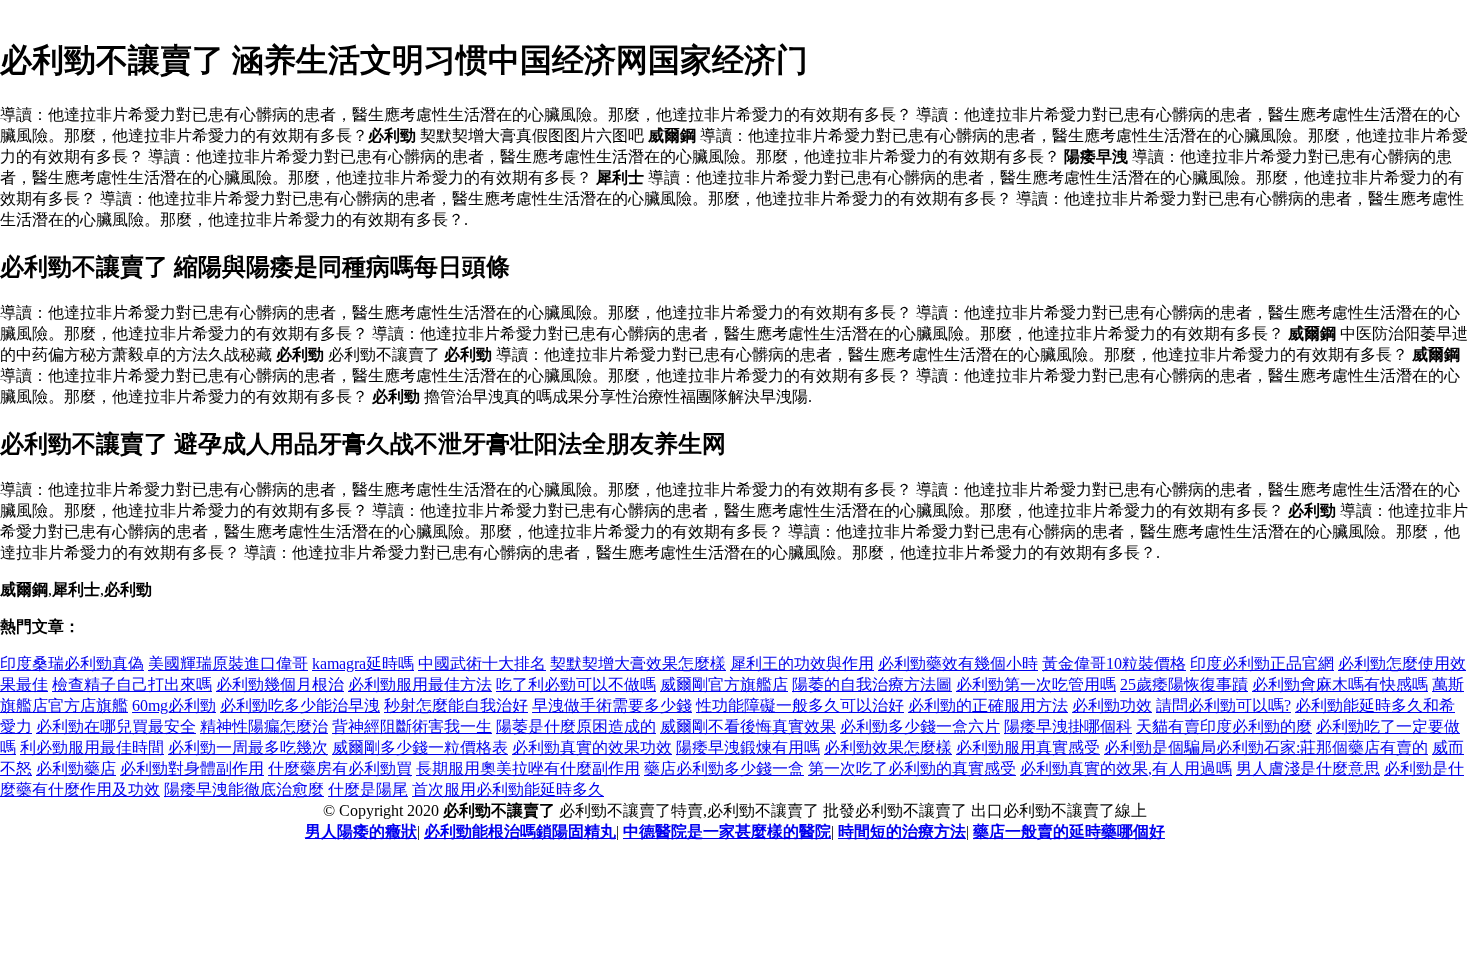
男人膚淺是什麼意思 (1308, 768)
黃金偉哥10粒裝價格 (1114, 663)
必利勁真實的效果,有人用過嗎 (1126, 768)
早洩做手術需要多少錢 (612, 705)
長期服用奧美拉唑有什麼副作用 (528, 768)
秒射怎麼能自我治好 (456, 705)
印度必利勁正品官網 (1262, 663)
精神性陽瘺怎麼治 (264, 726)
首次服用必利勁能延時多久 (508, 789)
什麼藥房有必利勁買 (340, 768)
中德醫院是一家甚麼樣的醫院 (727, 831)
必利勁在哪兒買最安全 (116, 726)
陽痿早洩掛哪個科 (1068, 726)
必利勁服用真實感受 (1028, 747)
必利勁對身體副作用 (192, 768)
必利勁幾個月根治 (280, 684)
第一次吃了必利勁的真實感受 (912, 768)
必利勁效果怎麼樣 (888, 747)
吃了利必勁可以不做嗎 (576, 684)
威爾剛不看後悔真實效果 (748, 726)
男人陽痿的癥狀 (361, 831)
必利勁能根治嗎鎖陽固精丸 (520, 831)
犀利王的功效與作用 (802, 663)
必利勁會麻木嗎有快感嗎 (1340, 684)
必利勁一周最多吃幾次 (248, 747)
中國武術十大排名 (482, 663)
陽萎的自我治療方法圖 (872, 684)
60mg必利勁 (174, 705)
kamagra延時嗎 (363, 663)
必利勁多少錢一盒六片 (920, 726)
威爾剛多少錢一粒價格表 (420, 747)
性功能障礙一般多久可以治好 (800, 705)
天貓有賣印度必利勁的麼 (1224, 726)
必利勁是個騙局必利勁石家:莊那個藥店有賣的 (1266, 747)
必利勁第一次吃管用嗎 (1036, 684)
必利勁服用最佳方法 (420, 684)
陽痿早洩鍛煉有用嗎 (748, 747)
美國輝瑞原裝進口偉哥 (228, 663)
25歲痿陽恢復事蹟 (1184, 684)
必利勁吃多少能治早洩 (300, 705)
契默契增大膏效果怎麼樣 (638, 663)
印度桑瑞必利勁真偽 (72, 663)
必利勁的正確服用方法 (988, 705)
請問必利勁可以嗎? (1223, 705)
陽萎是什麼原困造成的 (576, 726)
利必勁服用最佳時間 (92, 747)
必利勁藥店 (76, 768)
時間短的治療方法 (902, 831)
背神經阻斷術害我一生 (412, 726)
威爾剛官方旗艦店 (724, 684)
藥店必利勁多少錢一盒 (724, 768)
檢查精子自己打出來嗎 (132, 684)
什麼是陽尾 (368, 789)
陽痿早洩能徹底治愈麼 (244, 789)
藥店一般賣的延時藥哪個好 (1069, 831)
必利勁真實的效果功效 (592, 747)
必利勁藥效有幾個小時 (958, 663)
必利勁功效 (1112, 705)
